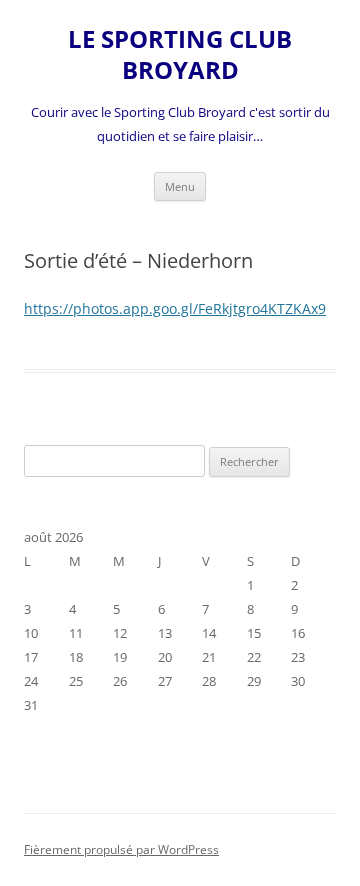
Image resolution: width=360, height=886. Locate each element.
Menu (180, 186)
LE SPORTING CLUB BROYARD (180, 55)
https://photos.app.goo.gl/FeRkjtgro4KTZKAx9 (175, 308)
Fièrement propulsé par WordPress (121, 849)
